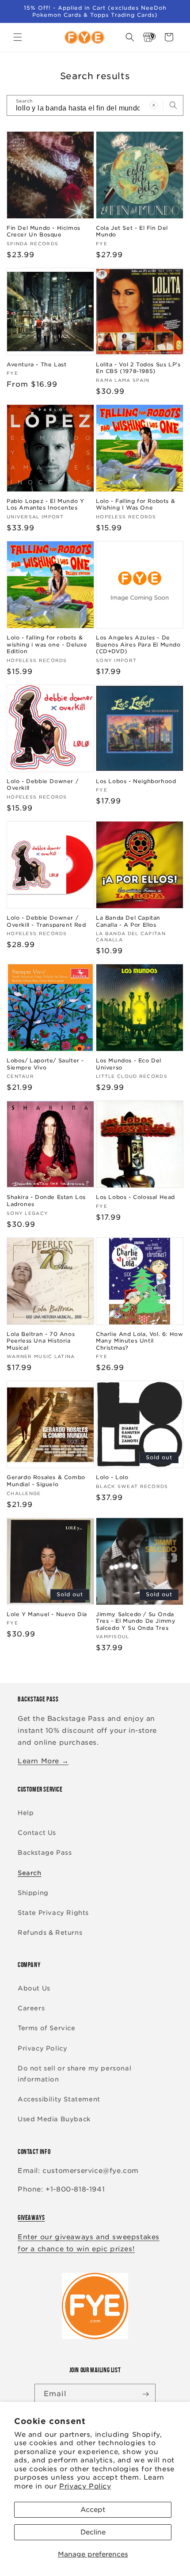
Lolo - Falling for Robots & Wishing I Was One (135, 504)
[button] (18, 37)
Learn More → (43, 1761)
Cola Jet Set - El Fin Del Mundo (132, 231)
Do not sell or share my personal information (74, 2074)
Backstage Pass (45, 1853)
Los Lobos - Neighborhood (136, 781)
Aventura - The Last (36, 364)
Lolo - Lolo (112, 1477)
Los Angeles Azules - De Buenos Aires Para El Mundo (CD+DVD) (138, 644)
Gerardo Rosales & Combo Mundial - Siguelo (46, 1481)
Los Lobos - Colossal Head (135, 1197)
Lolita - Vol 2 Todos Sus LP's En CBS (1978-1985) (138, 368)
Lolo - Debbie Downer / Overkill (42, 785)
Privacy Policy (85, 2486)
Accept (93, 2510)
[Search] (173, 105)
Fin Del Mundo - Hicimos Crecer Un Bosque (44, 231)
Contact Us (37, 1833)
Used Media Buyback (54, 2119)
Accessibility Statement (59, 2099)
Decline (93, 2532)
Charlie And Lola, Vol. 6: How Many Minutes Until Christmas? (139, 1341)
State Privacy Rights (53, 1913)
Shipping (33, 1893)
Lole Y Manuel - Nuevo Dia (47, 1614)
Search (30, 1873)
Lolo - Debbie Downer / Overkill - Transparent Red (46, 921)
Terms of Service (47, 2028)
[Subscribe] (145, 2394)
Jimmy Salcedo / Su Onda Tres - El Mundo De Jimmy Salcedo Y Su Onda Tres (136, 1621)
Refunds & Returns (50, 1933)
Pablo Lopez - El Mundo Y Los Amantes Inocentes (45, 504)
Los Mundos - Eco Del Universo (129, 1064)
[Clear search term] (154, 105)
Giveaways (31, 2217)
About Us (34, 1988)
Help (26, 1813)
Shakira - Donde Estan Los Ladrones (46, 1200)
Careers (31, 2008)
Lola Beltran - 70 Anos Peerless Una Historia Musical (41, 1341)
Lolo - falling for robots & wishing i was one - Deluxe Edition (47, 644)
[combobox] (95, 105)
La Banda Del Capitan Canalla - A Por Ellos (128, 921)
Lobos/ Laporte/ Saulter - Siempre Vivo (45, 1064)
